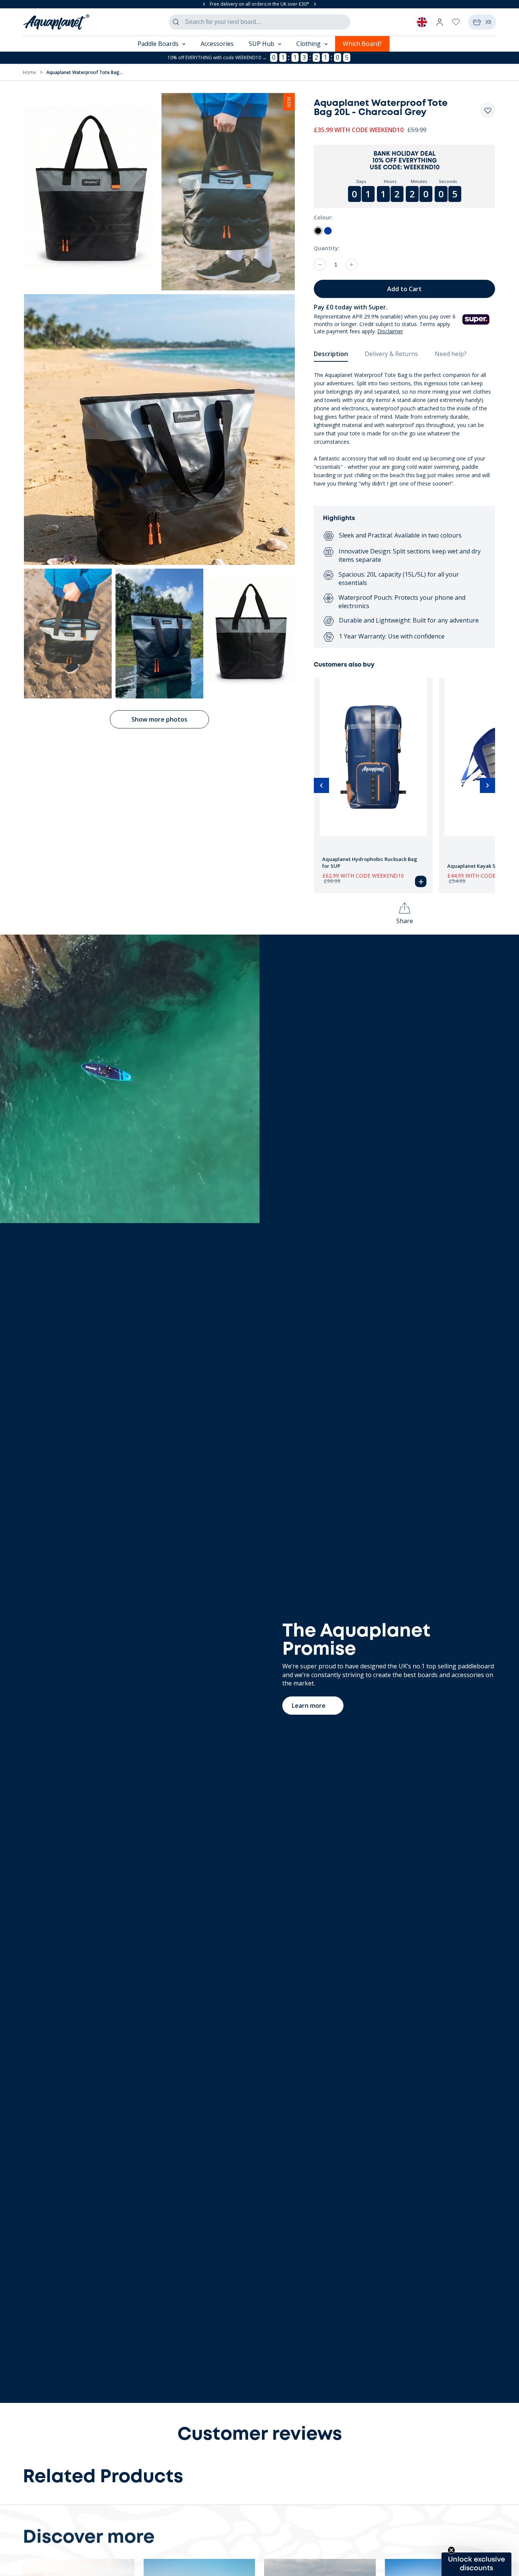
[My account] (440, 22)
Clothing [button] (309, 44)
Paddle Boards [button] (158, 44)
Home (29, 72)
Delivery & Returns (391, 354)
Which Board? (362, 44)
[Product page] (373, 756)
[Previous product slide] (321, 785)
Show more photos (159, 719)
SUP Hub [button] (262, 44)
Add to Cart (404, 289)
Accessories (217, 44)
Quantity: (327, 248)
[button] (488, 111)
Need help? (451, 354)
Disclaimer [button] (390, 331)
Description (331, 354)
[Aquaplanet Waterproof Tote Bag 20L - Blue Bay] (328, 231)
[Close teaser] (451, 2550)
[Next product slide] (487, 785)
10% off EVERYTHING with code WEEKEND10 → (217, 58)
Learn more (309, 1706)
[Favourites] (456, 22)
